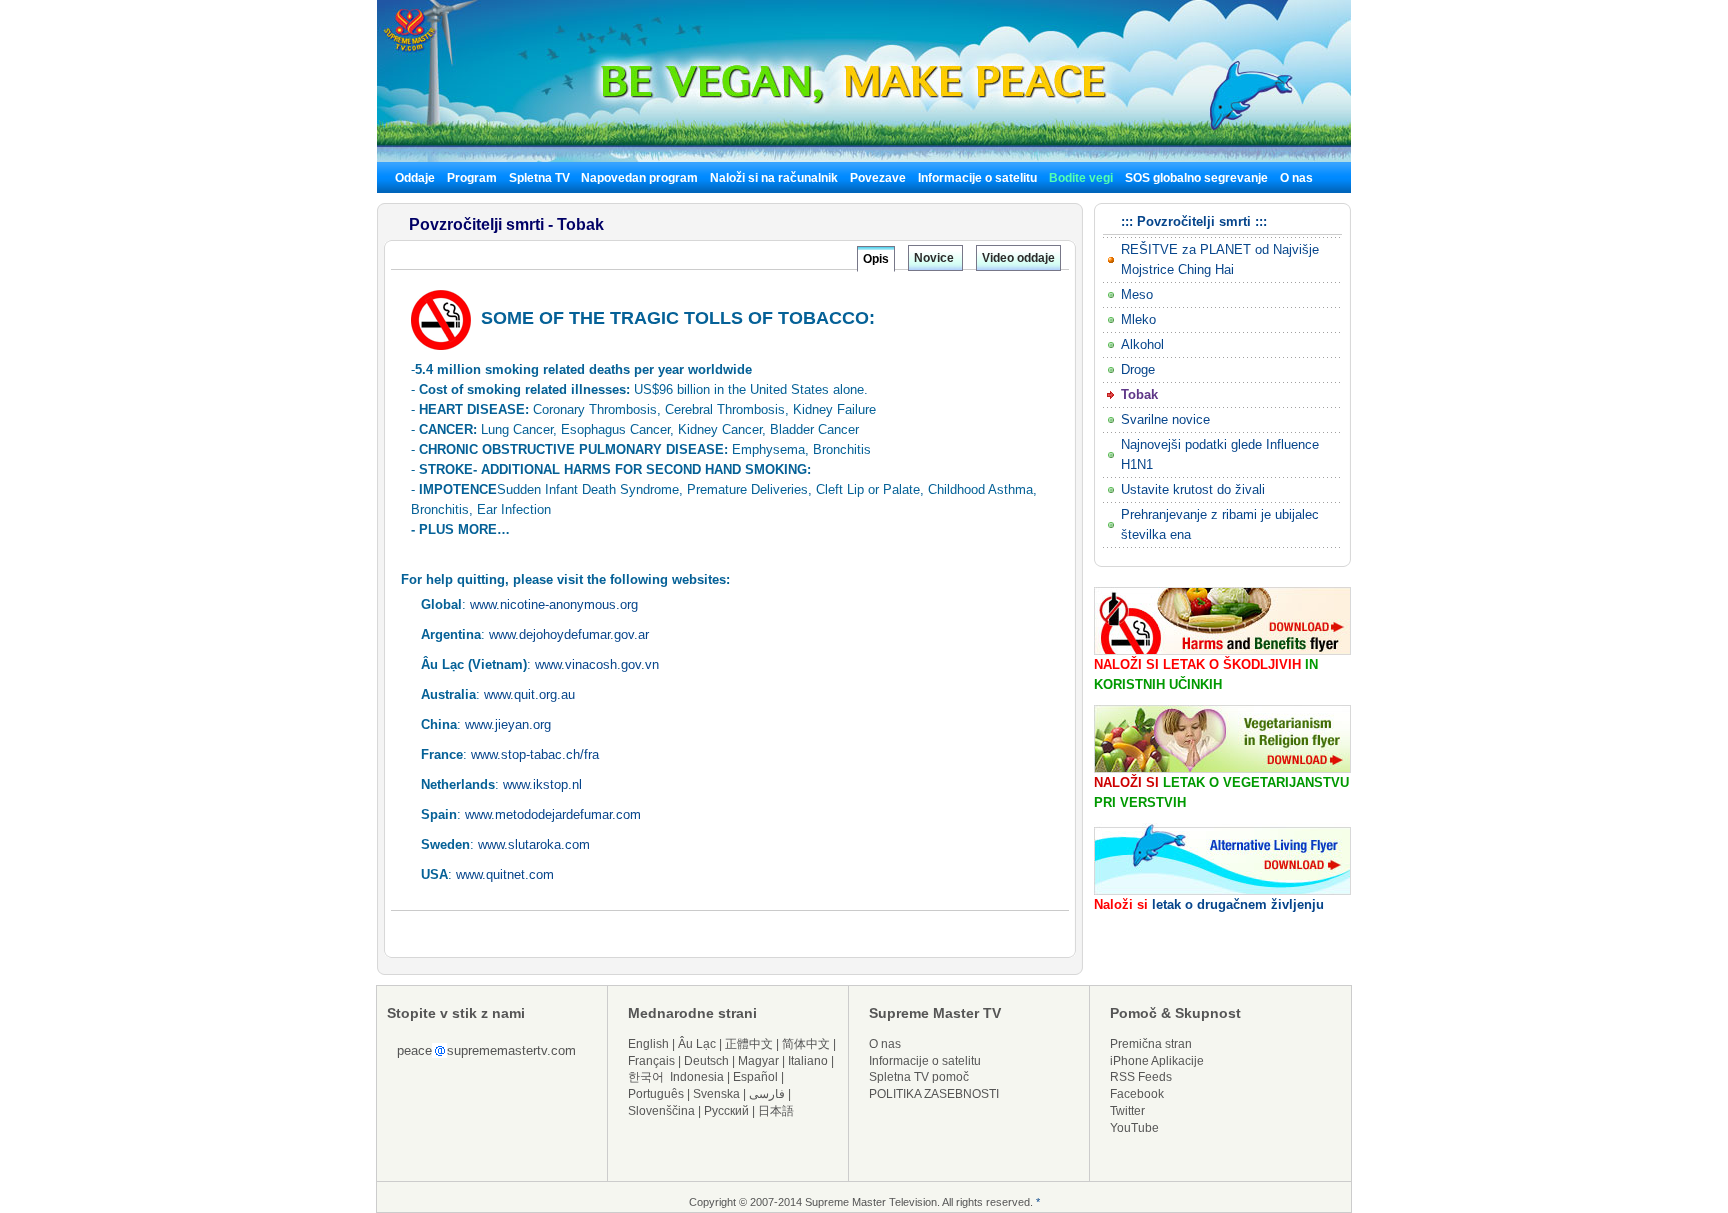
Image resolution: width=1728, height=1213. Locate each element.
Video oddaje (1018, 258)
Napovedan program (639, 178)
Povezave (878, 178)
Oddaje (415, 178)
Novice (935, 258)
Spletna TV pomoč (919, 1077)
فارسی (767, 1094)
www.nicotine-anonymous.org (554, 604)
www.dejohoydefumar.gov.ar (569, 634)
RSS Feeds (1141, 1077)
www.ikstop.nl (542, 784)
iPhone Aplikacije (1157, 1061)
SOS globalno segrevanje (1196, 178)
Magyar (758, 1061)
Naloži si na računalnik (774, 178)
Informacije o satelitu (977, 178)
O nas (1296, 178)
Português (656, 1094)
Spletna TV (541, 178)
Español (755, 1077)
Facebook (1137, 1094)
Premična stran (1151, 1044)
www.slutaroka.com (534, 844)
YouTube (1134, 1128)
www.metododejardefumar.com (553, 814)
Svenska (716, 1094)
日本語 (776, 1111)
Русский (726, 1111)
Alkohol (1142, 344)
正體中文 (749, 1044)
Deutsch (706, 1061)
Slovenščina (661, 1111)
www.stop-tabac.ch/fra (535, 754)
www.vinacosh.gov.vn (597, 664)
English (648, 1044)
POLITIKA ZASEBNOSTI (934, 1094)
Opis (876, 259)
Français (651, 1061)
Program (472, 178)
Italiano (808, 1061)
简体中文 (806, 1044)
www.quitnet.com (505, 874)
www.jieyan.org (508, 724)
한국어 (646, 1077)
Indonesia (697, 1077)
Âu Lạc (697, 1044)
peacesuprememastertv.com (486, 1050)
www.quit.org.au (529, 694)
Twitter (1127, 1111)
